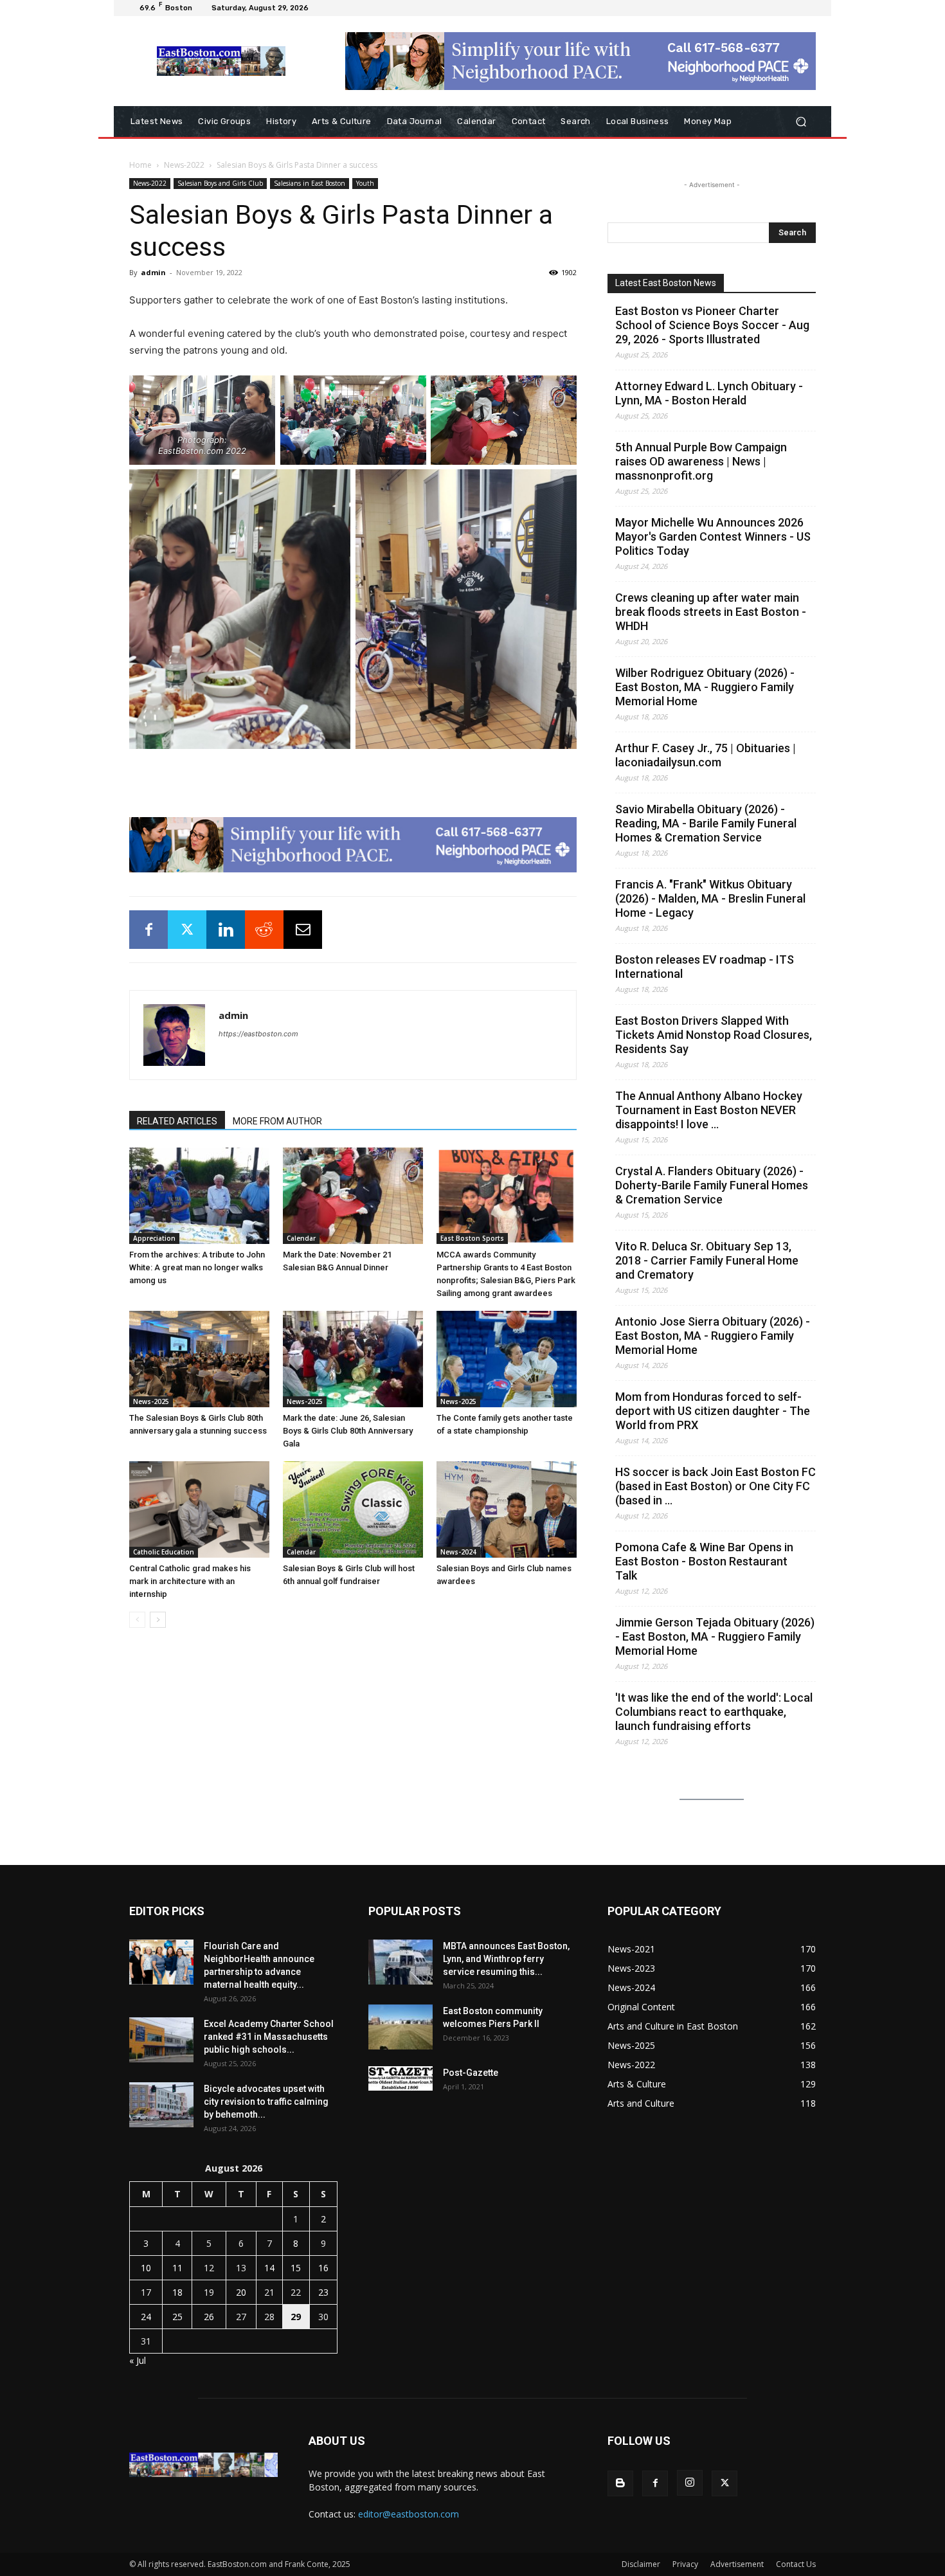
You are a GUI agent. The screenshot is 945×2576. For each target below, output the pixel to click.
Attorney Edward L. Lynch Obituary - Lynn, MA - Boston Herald (709, 393)
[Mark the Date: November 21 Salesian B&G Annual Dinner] (353, 1196)
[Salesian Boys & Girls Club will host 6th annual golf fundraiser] (353, 1509)
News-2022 (184, 165)
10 (146, 2268)
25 (177, 2317)
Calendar (301, 1238)
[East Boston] (221, 61)
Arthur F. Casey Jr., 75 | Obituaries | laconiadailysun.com (706, 755)
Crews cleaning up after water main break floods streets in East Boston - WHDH (711, 612)
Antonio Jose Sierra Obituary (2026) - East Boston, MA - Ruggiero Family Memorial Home (713, 1336)
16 (323, 2268)
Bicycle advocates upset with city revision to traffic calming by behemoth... (266, 2102)
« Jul (138, 2360)
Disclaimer (641, 2564)
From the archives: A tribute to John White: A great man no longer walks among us (197, 1267)
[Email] (303, 930)
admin (153, 272)
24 (146, 2317)
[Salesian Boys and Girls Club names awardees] (507, 1509)
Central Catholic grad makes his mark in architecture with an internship (190, 1581)
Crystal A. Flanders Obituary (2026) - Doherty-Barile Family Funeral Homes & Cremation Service (712, 1185)
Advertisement (737, 2564)
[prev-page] (137, 1620)
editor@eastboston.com (409, 2514)
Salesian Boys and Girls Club (220, 183)
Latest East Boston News (666, 283)
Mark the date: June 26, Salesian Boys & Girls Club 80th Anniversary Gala (348, 1431)
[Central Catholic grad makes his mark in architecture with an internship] (199, 1509)
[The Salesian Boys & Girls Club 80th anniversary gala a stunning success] (199, 1359)
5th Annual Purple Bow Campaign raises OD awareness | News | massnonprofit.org (701, 461)
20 (241, 2292)
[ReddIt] (264, 930)
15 (296, 2268)
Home (140, 165)
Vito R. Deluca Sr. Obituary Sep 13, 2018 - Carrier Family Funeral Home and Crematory (707, 1260)
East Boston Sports (472, 1238)
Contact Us (796, 2564)
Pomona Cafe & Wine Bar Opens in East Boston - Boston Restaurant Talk (704, 1561)
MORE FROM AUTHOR (277, 1121)
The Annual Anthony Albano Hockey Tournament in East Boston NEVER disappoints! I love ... (709, 1110)
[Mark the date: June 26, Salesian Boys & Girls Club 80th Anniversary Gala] (353, 1359)
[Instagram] (690, 2483)
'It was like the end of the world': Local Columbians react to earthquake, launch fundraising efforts (714, 1712)
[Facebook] (148, 930)
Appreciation (154, 1238)
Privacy (685, 2564)
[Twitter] (187, 930)
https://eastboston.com (258, 1034)
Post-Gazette (471, 2073)
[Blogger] (620, 2483)
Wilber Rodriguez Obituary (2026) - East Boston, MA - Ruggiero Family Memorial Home (705, 687)
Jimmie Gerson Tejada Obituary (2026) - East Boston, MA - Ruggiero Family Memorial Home (715, 1636)
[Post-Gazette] (401, 2078)
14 (269, 2268)
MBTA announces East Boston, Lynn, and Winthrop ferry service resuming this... (506, 1959)
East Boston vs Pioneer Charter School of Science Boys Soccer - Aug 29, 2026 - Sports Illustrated (712, 325)
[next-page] (158, 1620)
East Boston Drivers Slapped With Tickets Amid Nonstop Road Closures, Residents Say (714, 1035)
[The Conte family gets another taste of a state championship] (507, 1359)
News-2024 (458, 1552)
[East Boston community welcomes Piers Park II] (401, 2027)
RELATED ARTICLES (177, 1121)
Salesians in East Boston (310, 183)
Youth (365, 183)
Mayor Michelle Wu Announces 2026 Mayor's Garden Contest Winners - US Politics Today (713, 536)
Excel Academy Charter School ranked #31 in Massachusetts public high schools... (269, 2037)
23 (323, 2292)
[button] (801, 122)
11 (177, 2268)
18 (177, 2292)
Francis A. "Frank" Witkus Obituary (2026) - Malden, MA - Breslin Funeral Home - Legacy (710, 898)
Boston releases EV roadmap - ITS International (705, 967)
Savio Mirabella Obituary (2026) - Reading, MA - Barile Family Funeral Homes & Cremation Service (706, 823)
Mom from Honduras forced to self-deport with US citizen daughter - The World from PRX (713, 1411)
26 (209, 2317)
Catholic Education (164, 1552)
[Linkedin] (226, 930)
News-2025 (151, 1401)
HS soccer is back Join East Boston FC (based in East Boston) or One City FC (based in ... (715, 1486)
